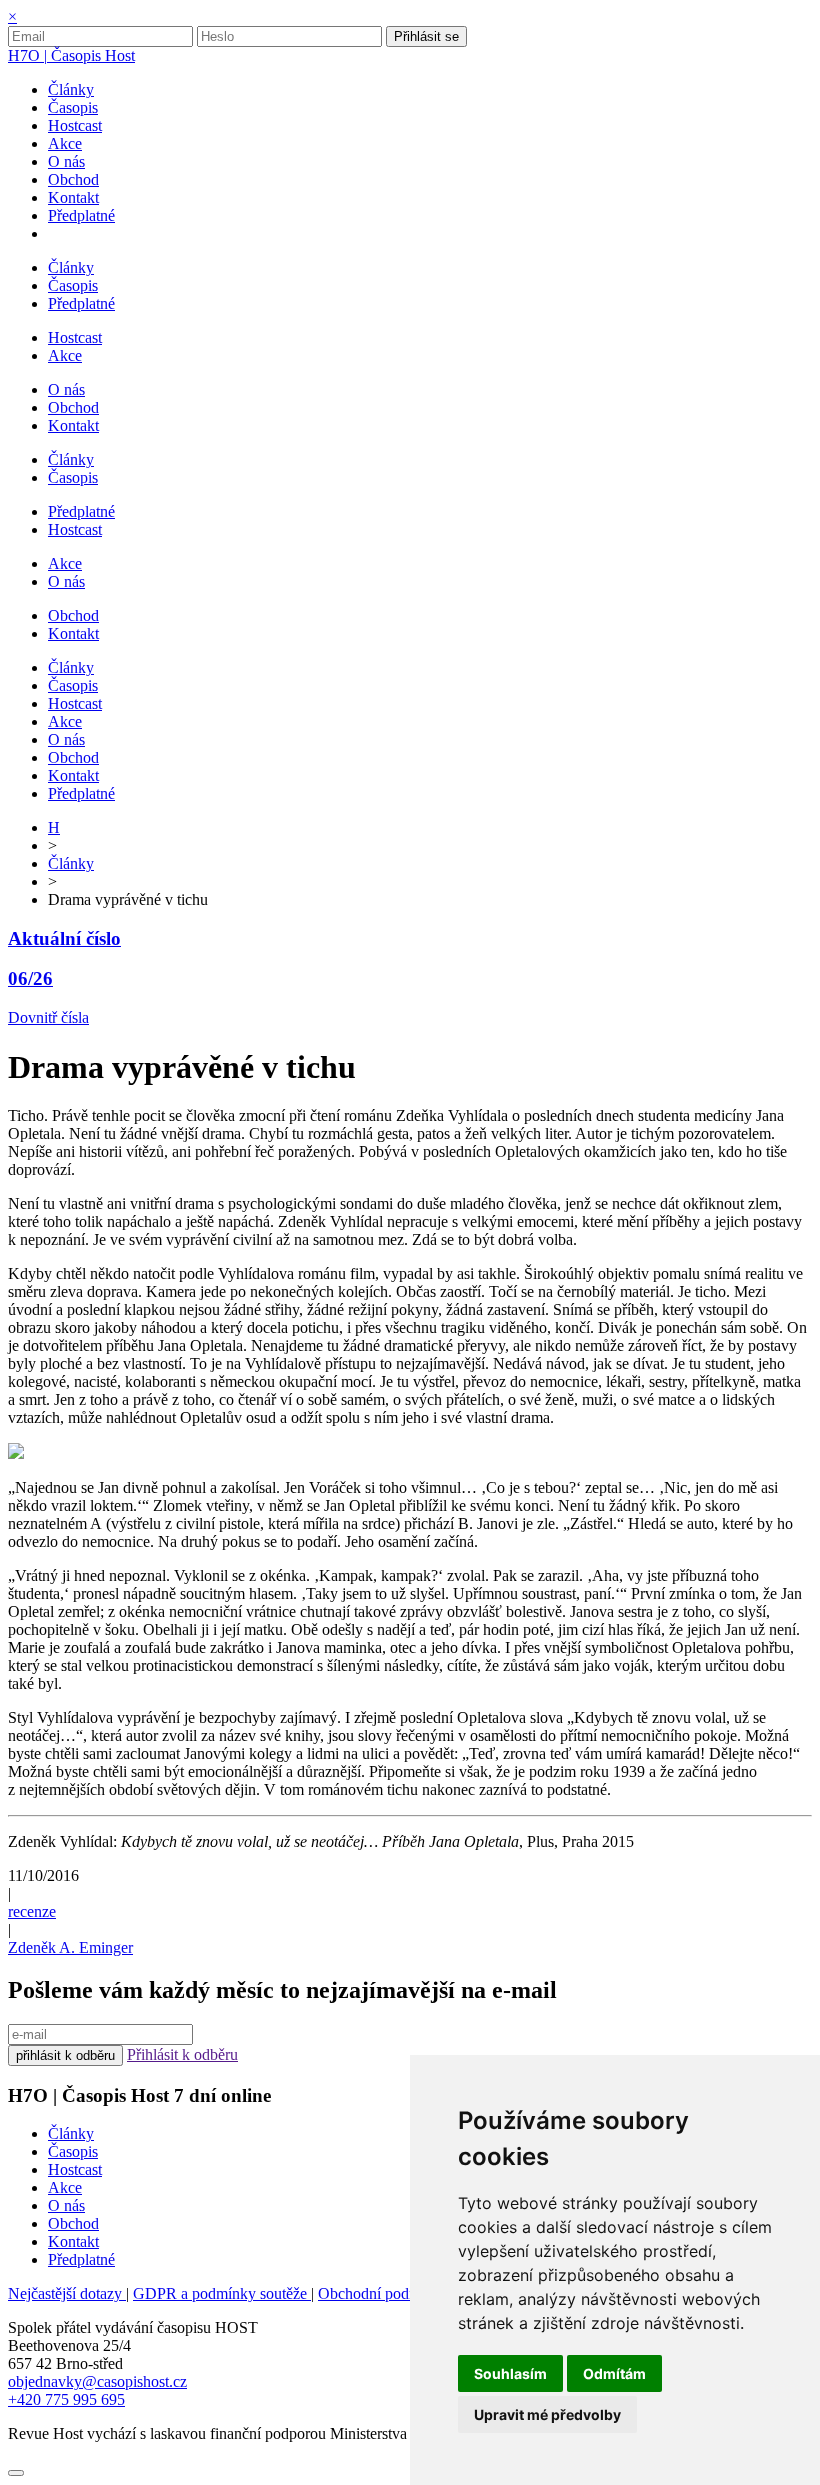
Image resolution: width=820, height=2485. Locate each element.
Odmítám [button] (614, 2373)
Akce (65, 2187)
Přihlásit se (426, 36)
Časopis (73, 2151)
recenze (32, 1911)
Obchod (73, 2223)
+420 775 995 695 (66, 2399)
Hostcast (75, 2169)
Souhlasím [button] (510, 2373)
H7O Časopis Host (71, 55)
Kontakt (73, 2241)
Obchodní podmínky (383, 2293)
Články (71, 863)
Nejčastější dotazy (67, 2293)
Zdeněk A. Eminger (70, 1947)
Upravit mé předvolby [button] (547, 2414)
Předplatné (81, 2259)
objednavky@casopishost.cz (97, 2381)
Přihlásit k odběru (182, 2054)
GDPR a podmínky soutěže (222, 2293)
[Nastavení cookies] (16, 2473)
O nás (66, 2205)
